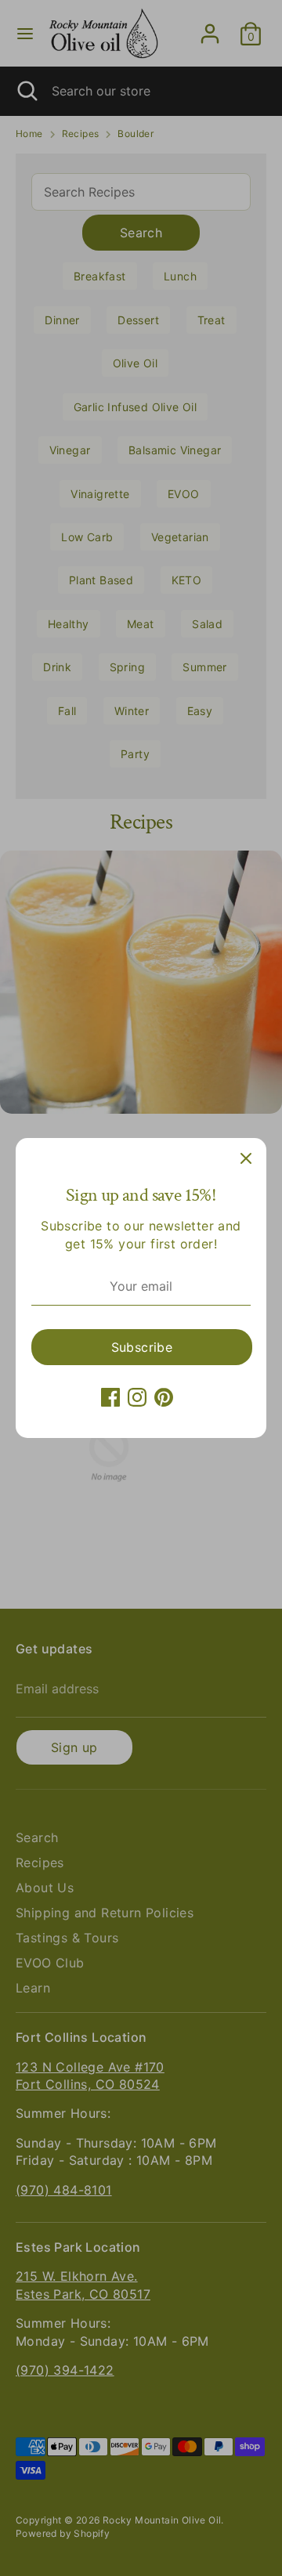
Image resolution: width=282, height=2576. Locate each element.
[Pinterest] (164, 1397)
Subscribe (142, 1347)
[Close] (246, 1158)
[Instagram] (137, 1397)
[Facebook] (110, 1397)
